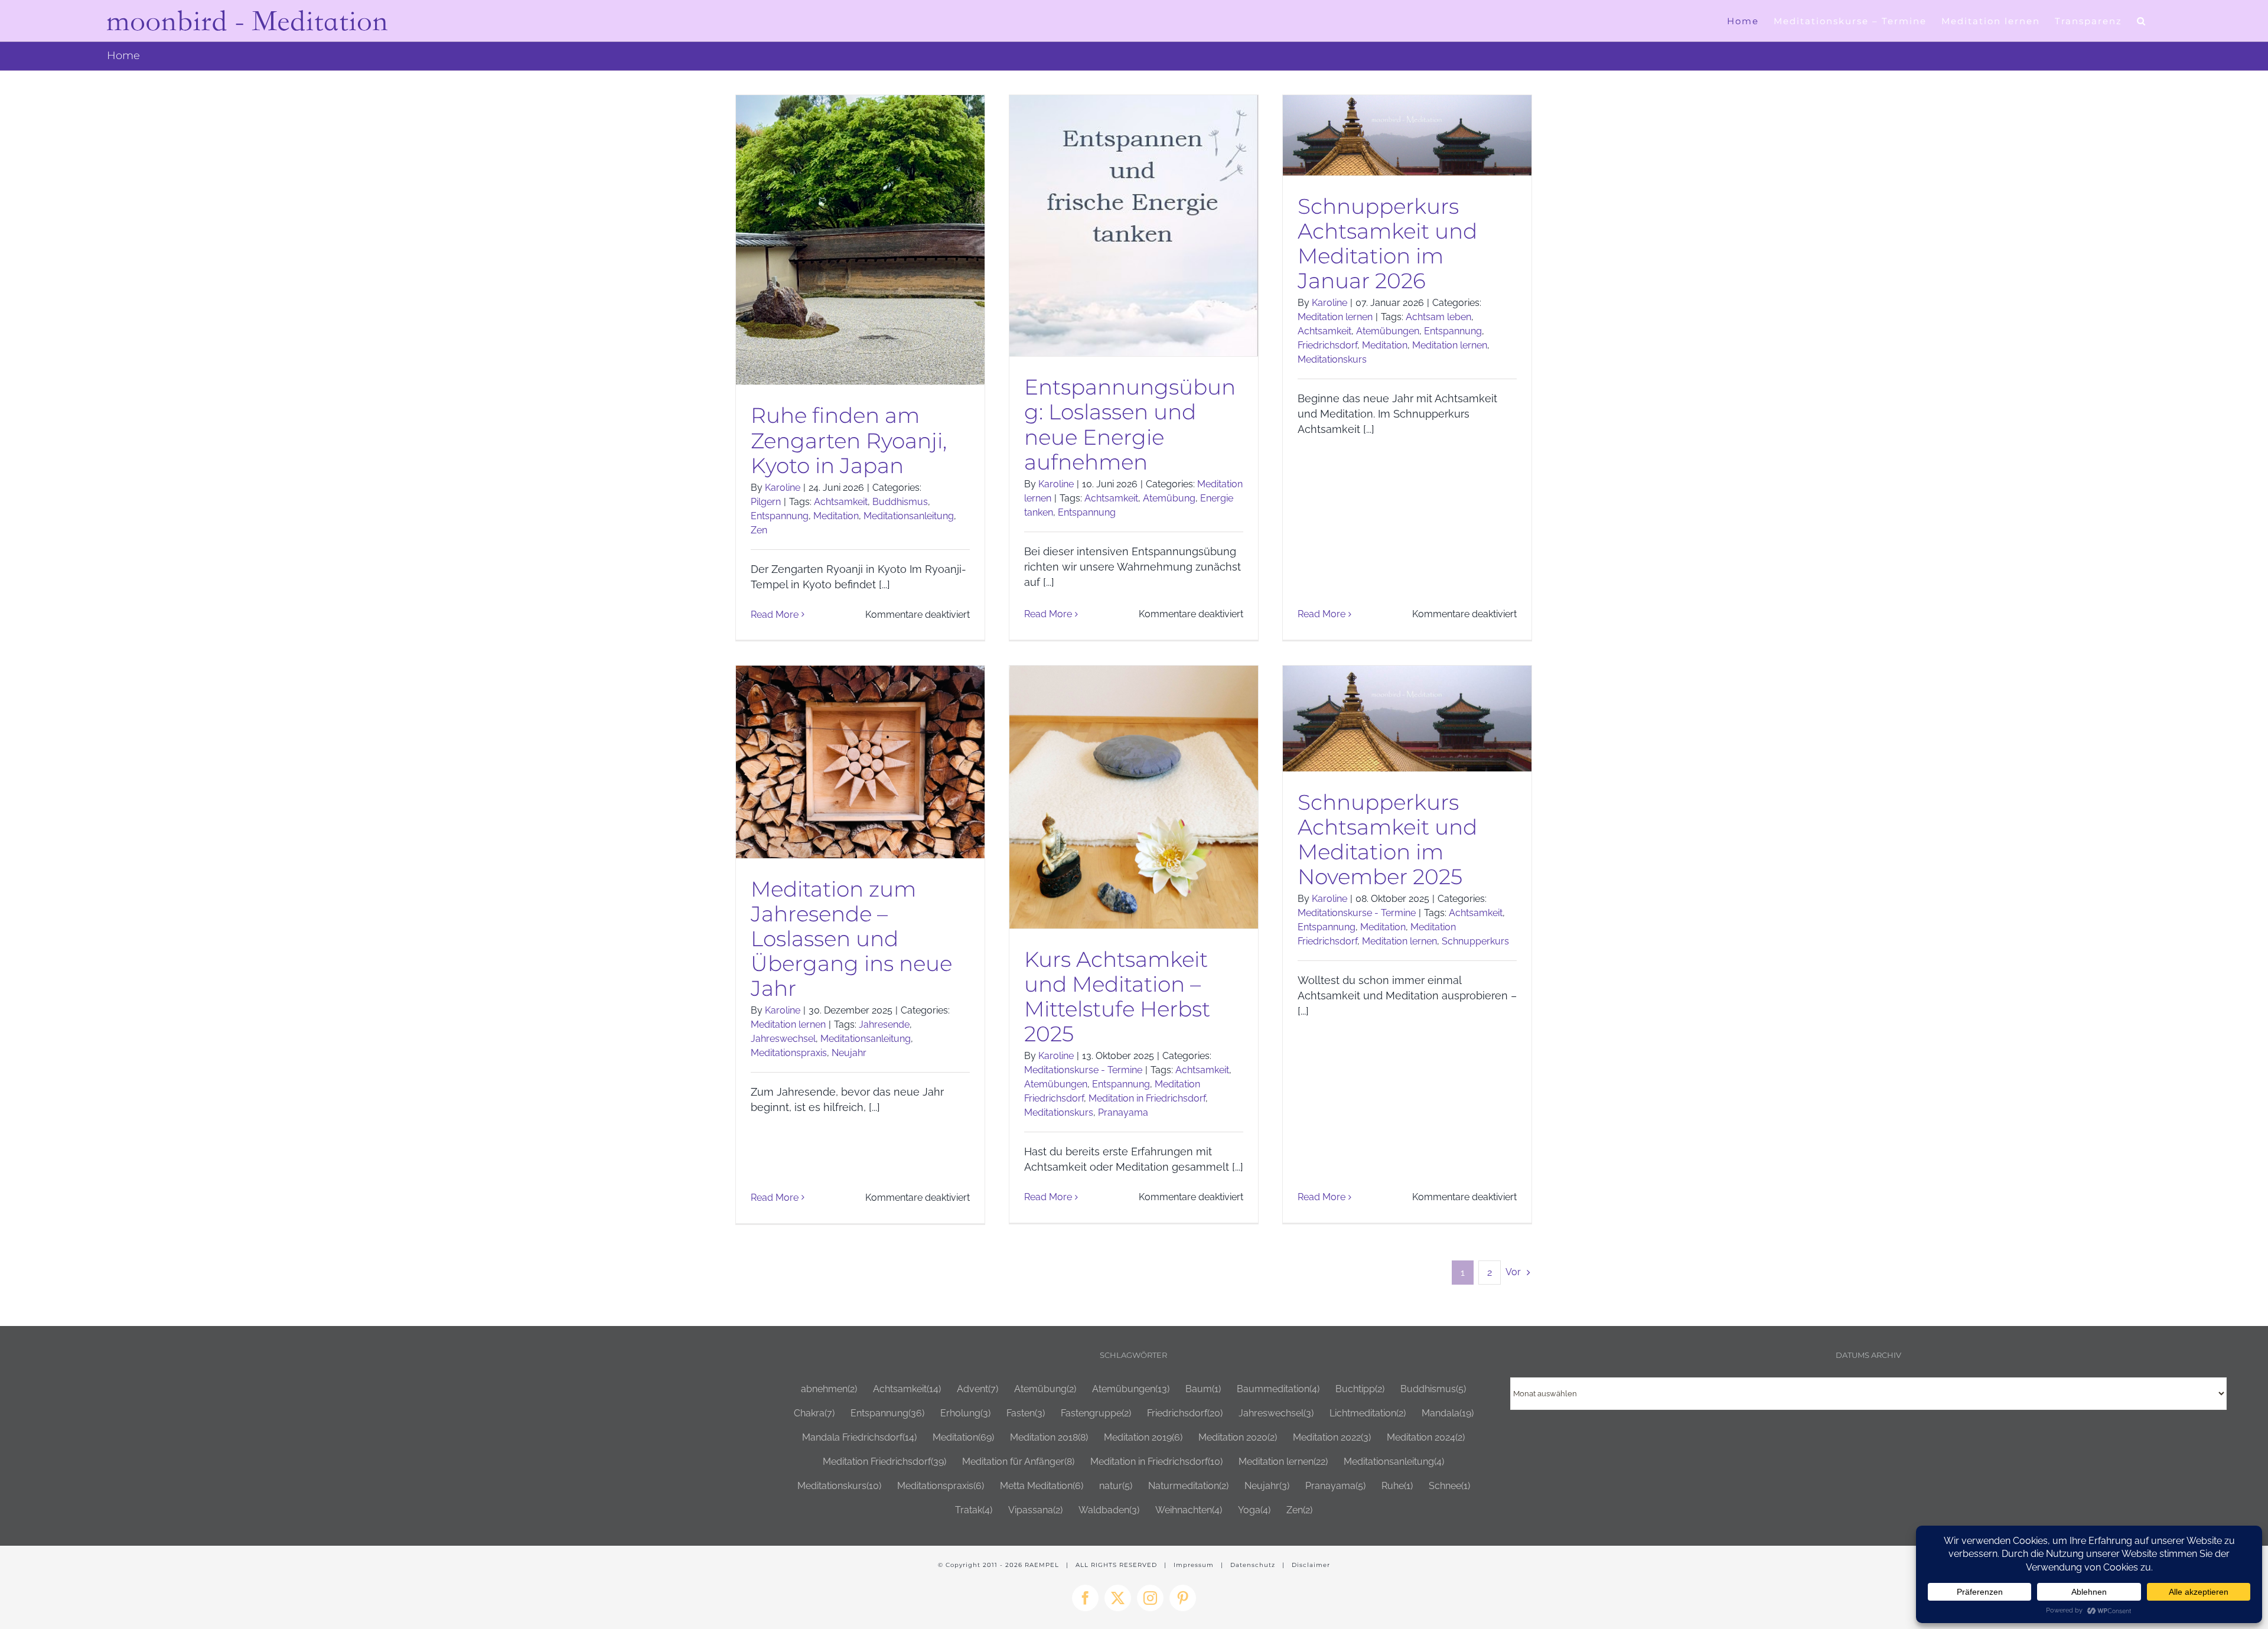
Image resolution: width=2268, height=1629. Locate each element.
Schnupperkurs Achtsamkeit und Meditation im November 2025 (1387, 839)
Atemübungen (1388, 331)
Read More (775, 615)
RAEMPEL (1042, 1565)
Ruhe (1397, 1486)
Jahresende (884, 1024)
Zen (759, 530)
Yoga (1254, 1510)
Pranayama (1123, 1112)
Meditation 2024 (1426, 1437)
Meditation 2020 (1238, 1437)
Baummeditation (1278, 1389)
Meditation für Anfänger (1018, 1462)
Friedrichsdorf (1327, 345)
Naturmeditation (1188, 1486)
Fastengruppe (1096, 1413)
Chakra (814, 1413)
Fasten (1026, 1413)
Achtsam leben (1438, 317)
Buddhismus (900, 502)
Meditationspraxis (789, 1053)
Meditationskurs (1332, 359)
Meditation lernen (1335, 317)
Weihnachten (1189, 1510)
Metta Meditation (1042, 1486)
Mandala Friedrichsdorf (859, 1437)
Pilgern (766, 502)
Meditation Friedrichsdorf (884, 1462)
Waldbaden (1109, 1510)
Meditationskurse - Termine (1083, 1070)
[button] (2142, 21)
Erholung (965, 1413)
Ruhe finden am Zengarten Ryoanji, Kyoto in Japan (849, 440)
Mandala (1448, 1413)
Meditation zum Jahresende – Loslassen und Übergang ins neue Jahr (851, 939)
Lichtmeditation (1368, 1413)
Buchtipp (1360, 1389)
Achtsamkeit (841, 502)
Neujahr (849, 1053)
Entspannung (780, 516)
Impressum (1194, 1565)
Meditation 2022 (1332, 1437)
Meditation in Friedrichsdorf (1147, 1098)
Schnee (1449, 1486)
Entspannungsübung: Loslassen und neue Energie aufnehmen (1130, 424)
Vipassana (1035, 1510)
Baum (1203, 1389)
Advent (977, 1389)
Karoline (783, 488)
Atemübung (1169, 498)
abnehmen (829, 1389)
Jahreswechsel (783, 1039)
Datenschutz (1253, 1565)
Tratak (974, 1510)
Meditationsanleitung (909, 516)
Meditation (836, 516)
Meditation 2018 (1049, 1437)
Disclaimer (1311, 1565)
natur (1116, 1486)
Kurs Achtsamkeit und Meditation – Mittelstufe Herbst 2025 (1117, 996)
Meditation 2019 (1143, 1437)
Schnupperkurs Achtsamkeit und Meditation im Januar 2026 (1387, 243)
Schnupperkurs (1475, 941)
